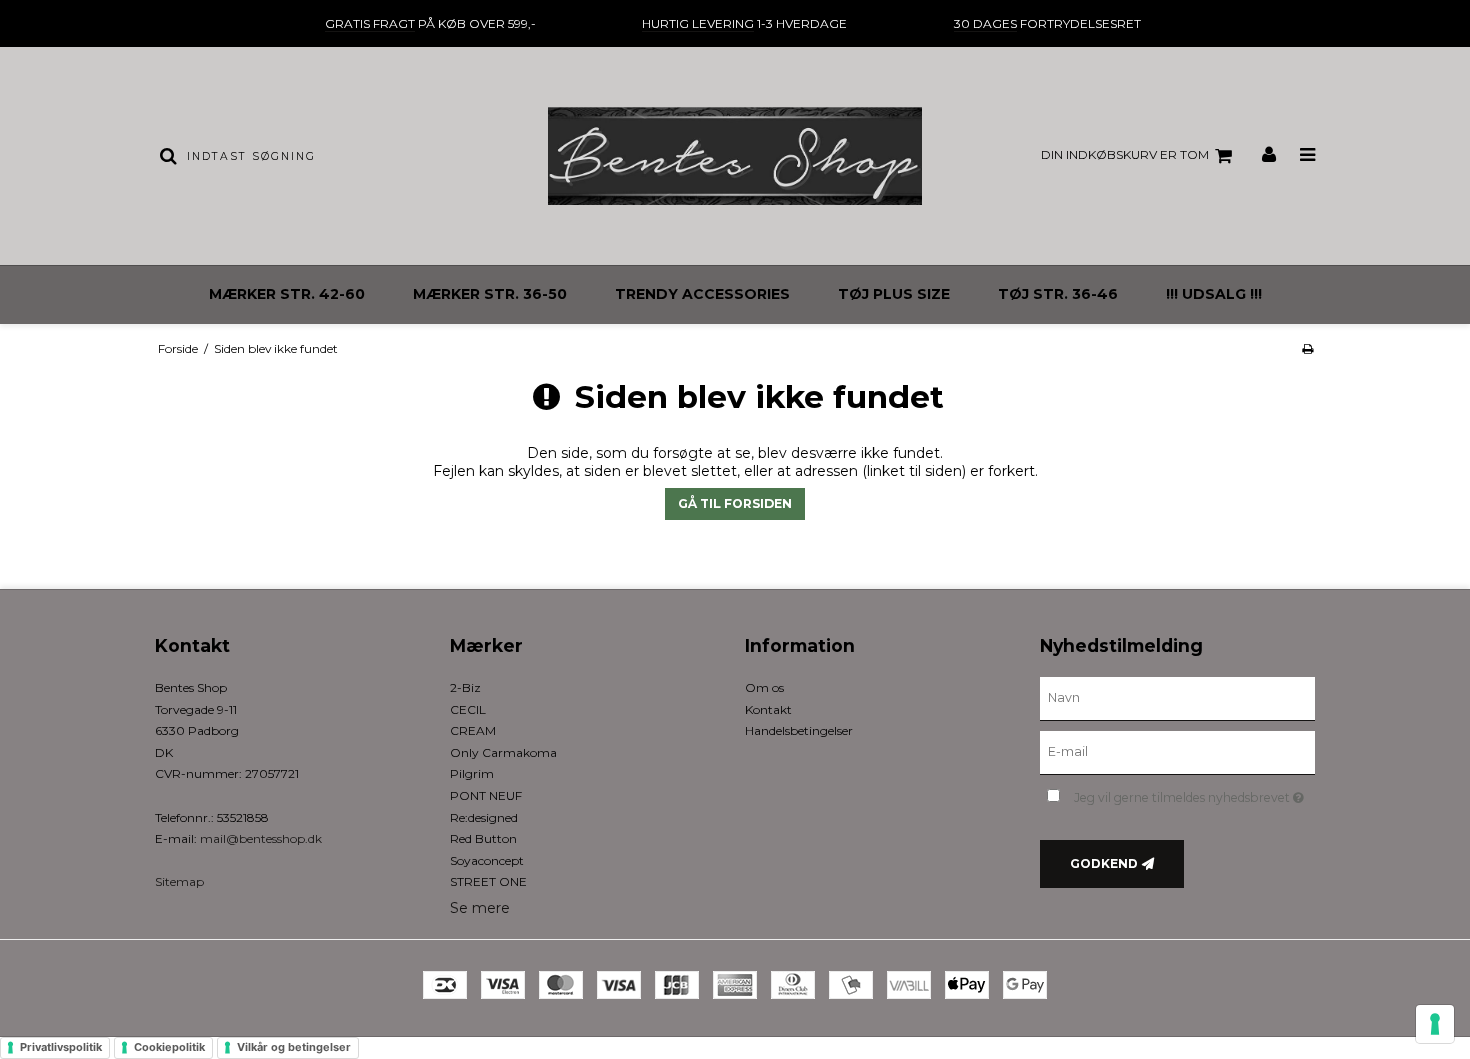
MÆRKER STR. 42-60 (287, 294)
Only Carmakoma (503, 752)
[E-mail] (1177, 752)
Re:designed (484, 817)
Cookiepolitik (169, 1047)
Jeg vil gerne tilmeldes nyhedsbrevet (1194, 793)
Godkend (1104, 863)
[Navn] (1177, 698)
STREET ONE (488, 881)
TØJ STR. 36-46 (1058, 294)
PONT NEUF (486, 795)
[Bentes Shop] (734, 156)
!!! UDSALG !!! (1214, 294)
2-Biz (465, 687)
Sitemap (179, 881)
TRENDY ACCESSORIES (702, 294)
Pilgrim (472, 773)
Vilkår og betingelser (294, 1047)
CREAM (473, 730)
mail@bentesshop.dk (261, 838)
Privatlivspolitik (61, 1047)
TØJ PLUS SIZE (894, 294)
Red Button (483, 838)
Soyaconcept (487, 860)
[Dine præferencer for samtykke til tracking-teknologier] (1435, 1024)
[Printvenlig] (1307, 348)
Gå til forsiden (735, 503)
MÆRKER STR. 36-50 (490, 294)
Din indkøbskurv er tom (1125, 154)
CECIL (468, 709)
